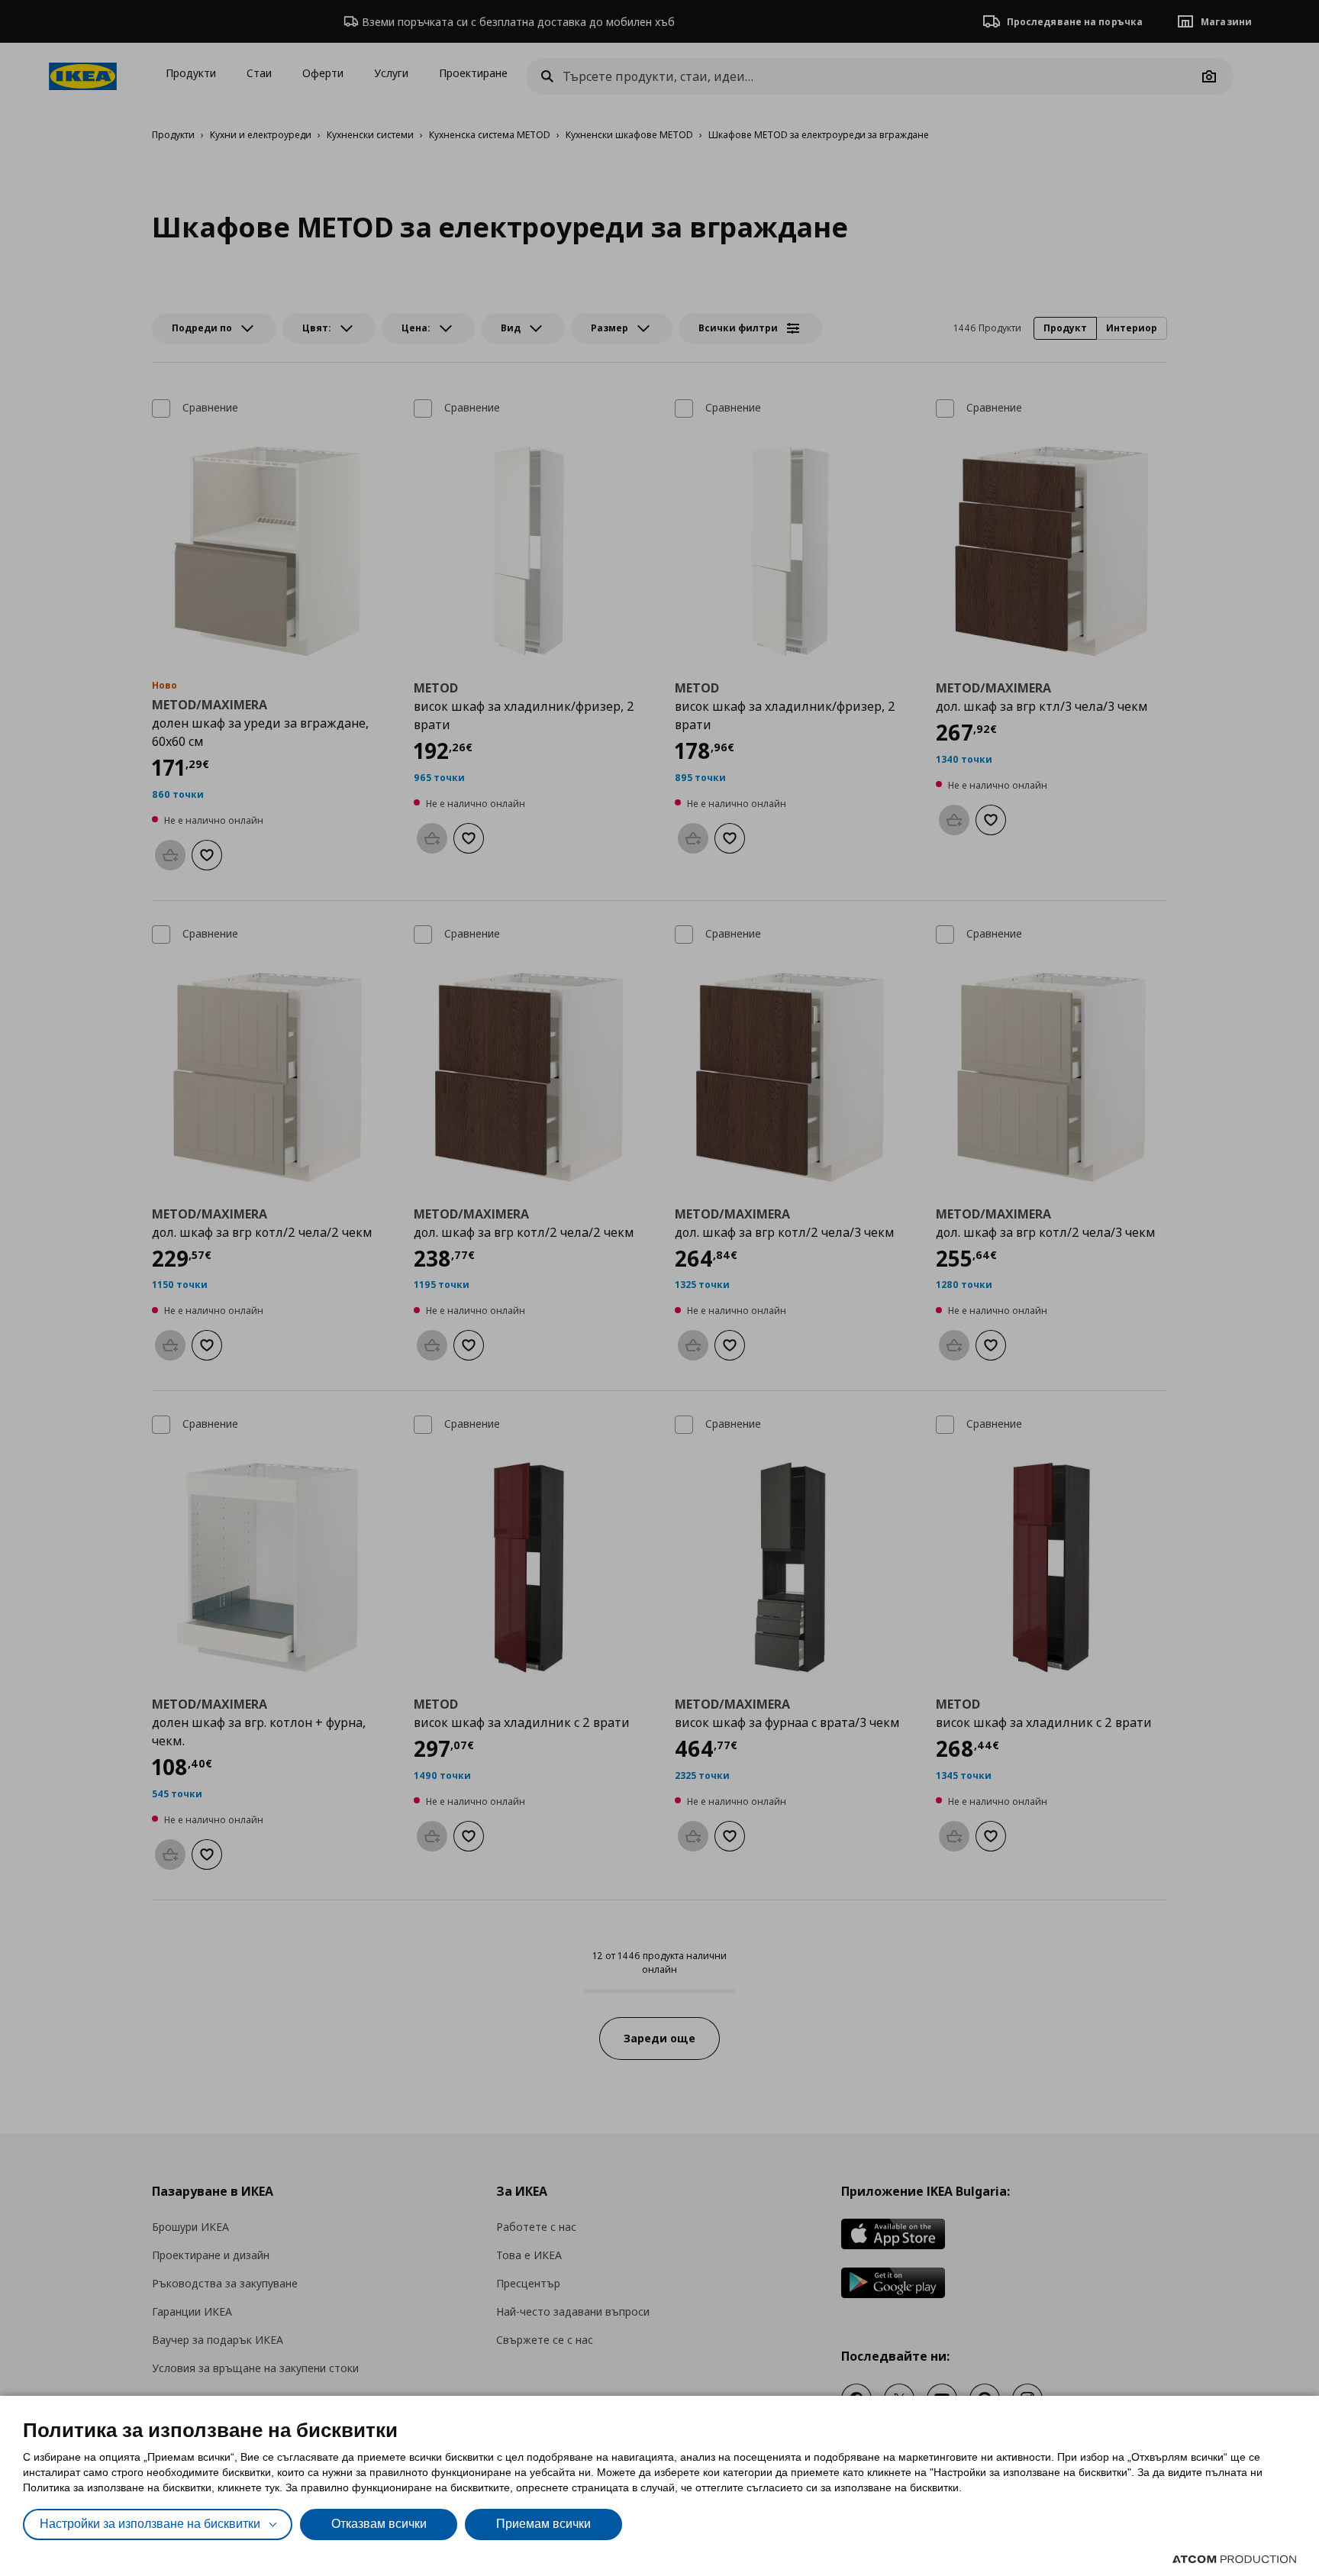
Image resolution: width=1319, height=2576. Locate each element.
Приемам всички (543, 2524)
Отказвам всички (379, 2524)
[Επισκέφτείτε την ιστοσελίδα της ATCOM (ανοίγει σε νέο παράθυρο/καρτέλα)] (1234, 2559)
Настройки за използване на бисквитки (150, 2524)
